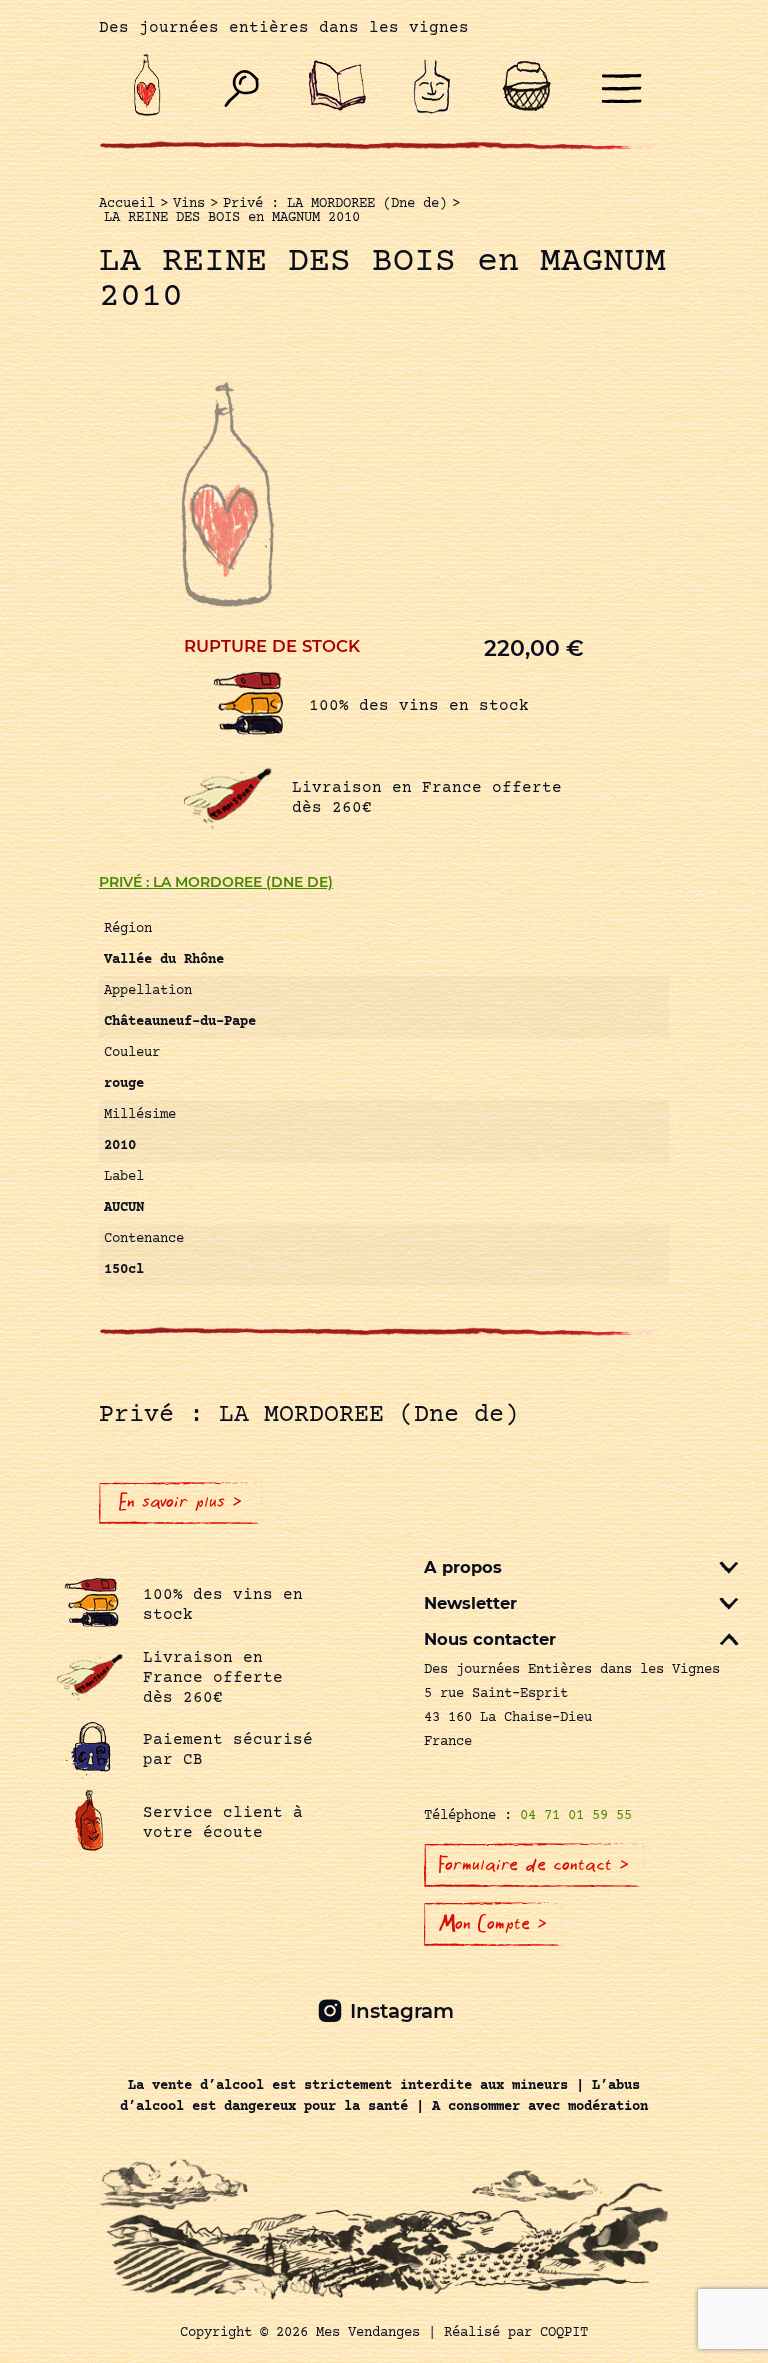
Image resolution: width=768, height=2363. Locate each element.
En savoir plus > (180, 1502)
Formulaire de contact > (534, 1865)
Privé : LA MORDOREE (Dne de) (216, 882)
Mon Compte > (493, 1924)
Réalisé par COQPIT (516, 2333)
